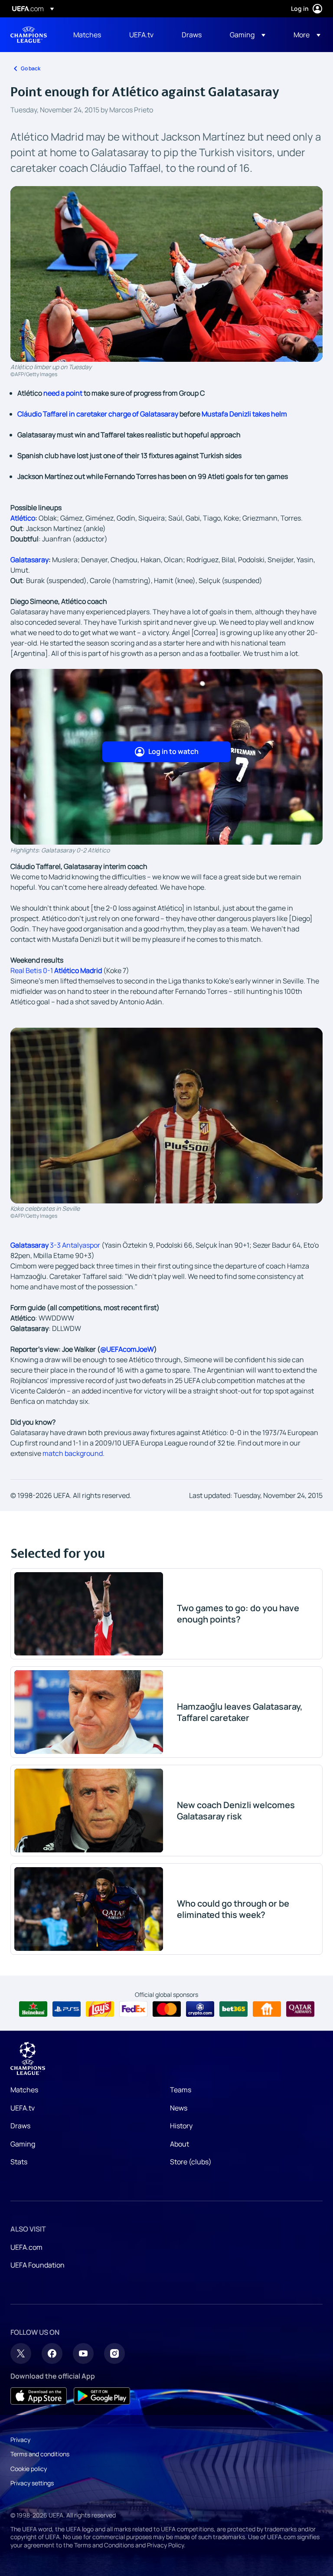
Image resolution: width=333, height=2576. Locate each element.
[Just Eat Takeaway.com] (267, 2009)
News (179, 2108)
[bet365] (233, 2009)
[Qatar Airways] (300, 2009)
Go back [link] (31, 68)
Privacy (20, 2440)
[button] (248, 35)
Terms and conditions (40, 2454)
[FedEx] (133, 2009)
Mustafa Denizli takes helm (244, 414)
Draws (20, 2126)
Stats (19, 2162)
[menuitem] (90, 35)
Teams (181, 2090)
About (180, 2144)
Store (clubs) (191, 2162)
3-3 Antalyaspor (55, 1245)
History (181, 2126)
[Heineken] (33, 2009)
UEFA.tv (23, 2108)
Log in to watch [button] (173, 751)
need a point (63, 393)
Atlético (23, 518)
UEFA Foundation (38, 2265)
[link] (87, 35)
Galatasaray (29, 560)
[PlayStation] (67, 2009)
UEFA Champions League (29, 35)
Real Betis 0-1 (56, 970)
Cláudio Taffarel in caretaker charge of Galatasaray (98, 414)
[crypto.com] (200, 2009)
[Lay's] (100, 2009)
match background (73, 1453)
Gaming (23, 2144)
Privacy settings (32, 2483)
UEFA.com (26, 2247)
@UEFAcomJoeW (127, 1349)
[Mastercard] (167, 2009)
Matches (24, 2090)
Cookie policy (29, 2469)
